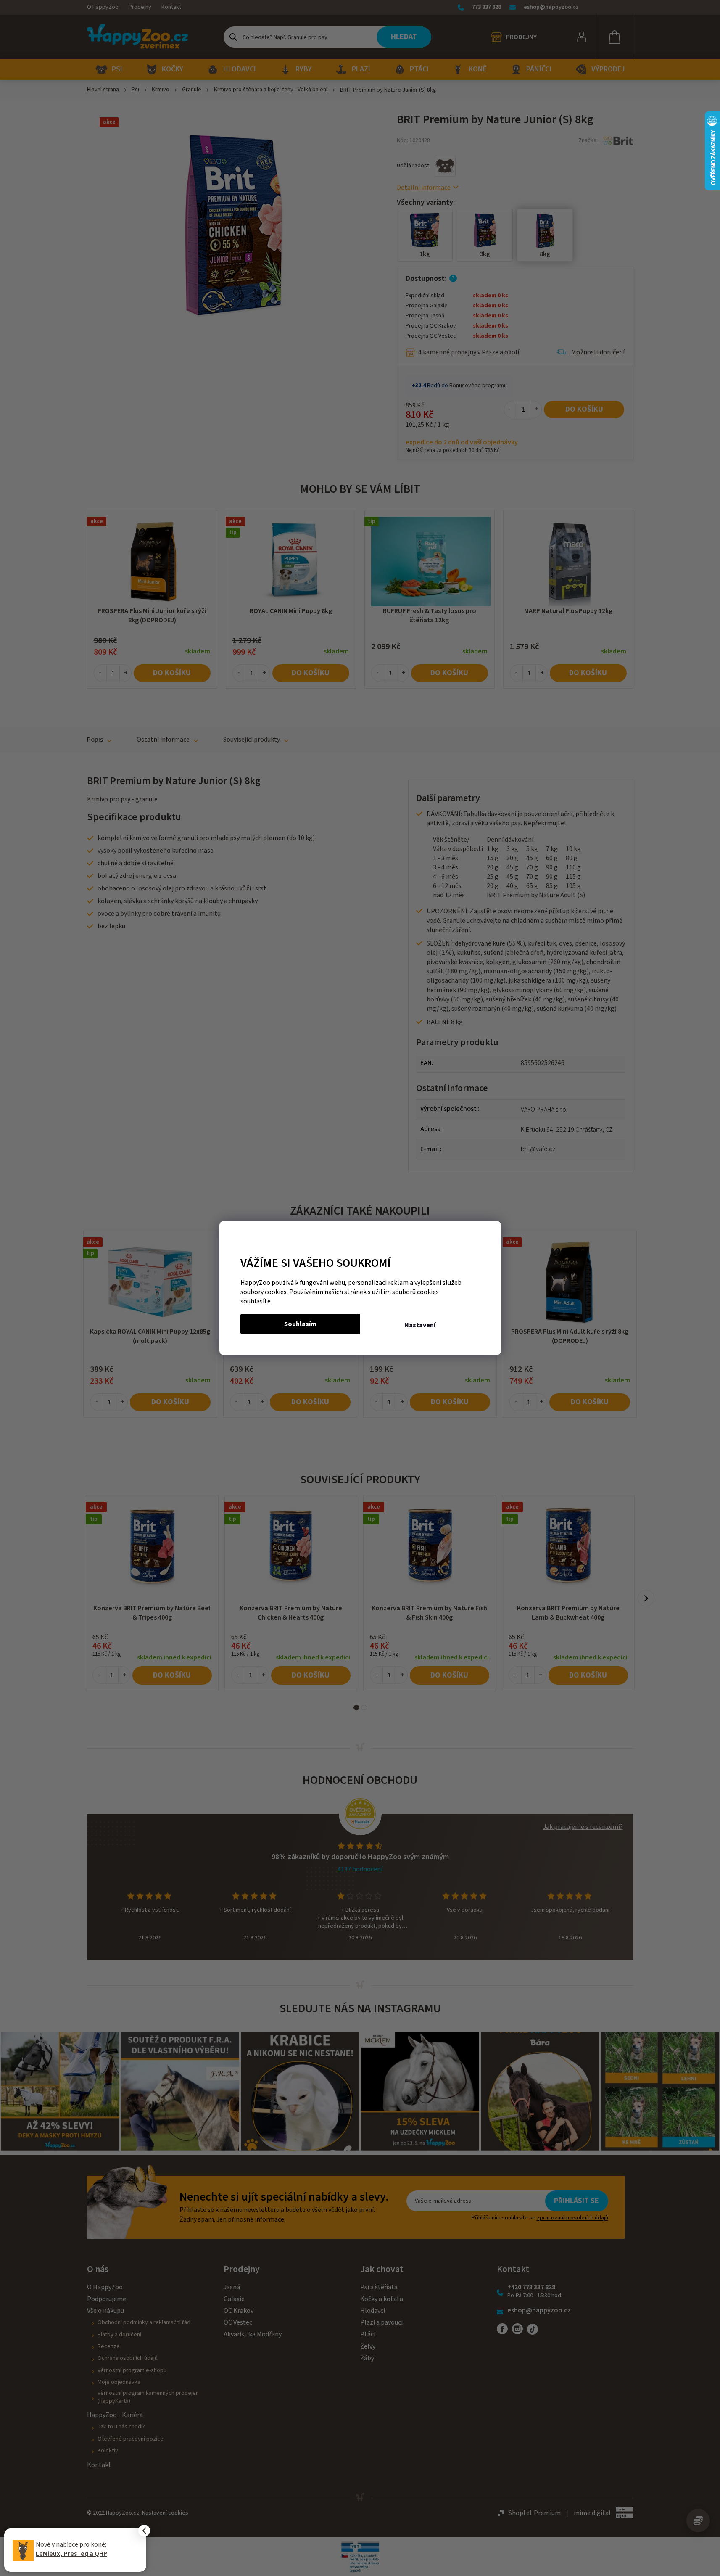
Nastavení (420, 1325)
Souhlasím (300, 1324)
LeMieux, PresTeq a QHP (71, 2554)
